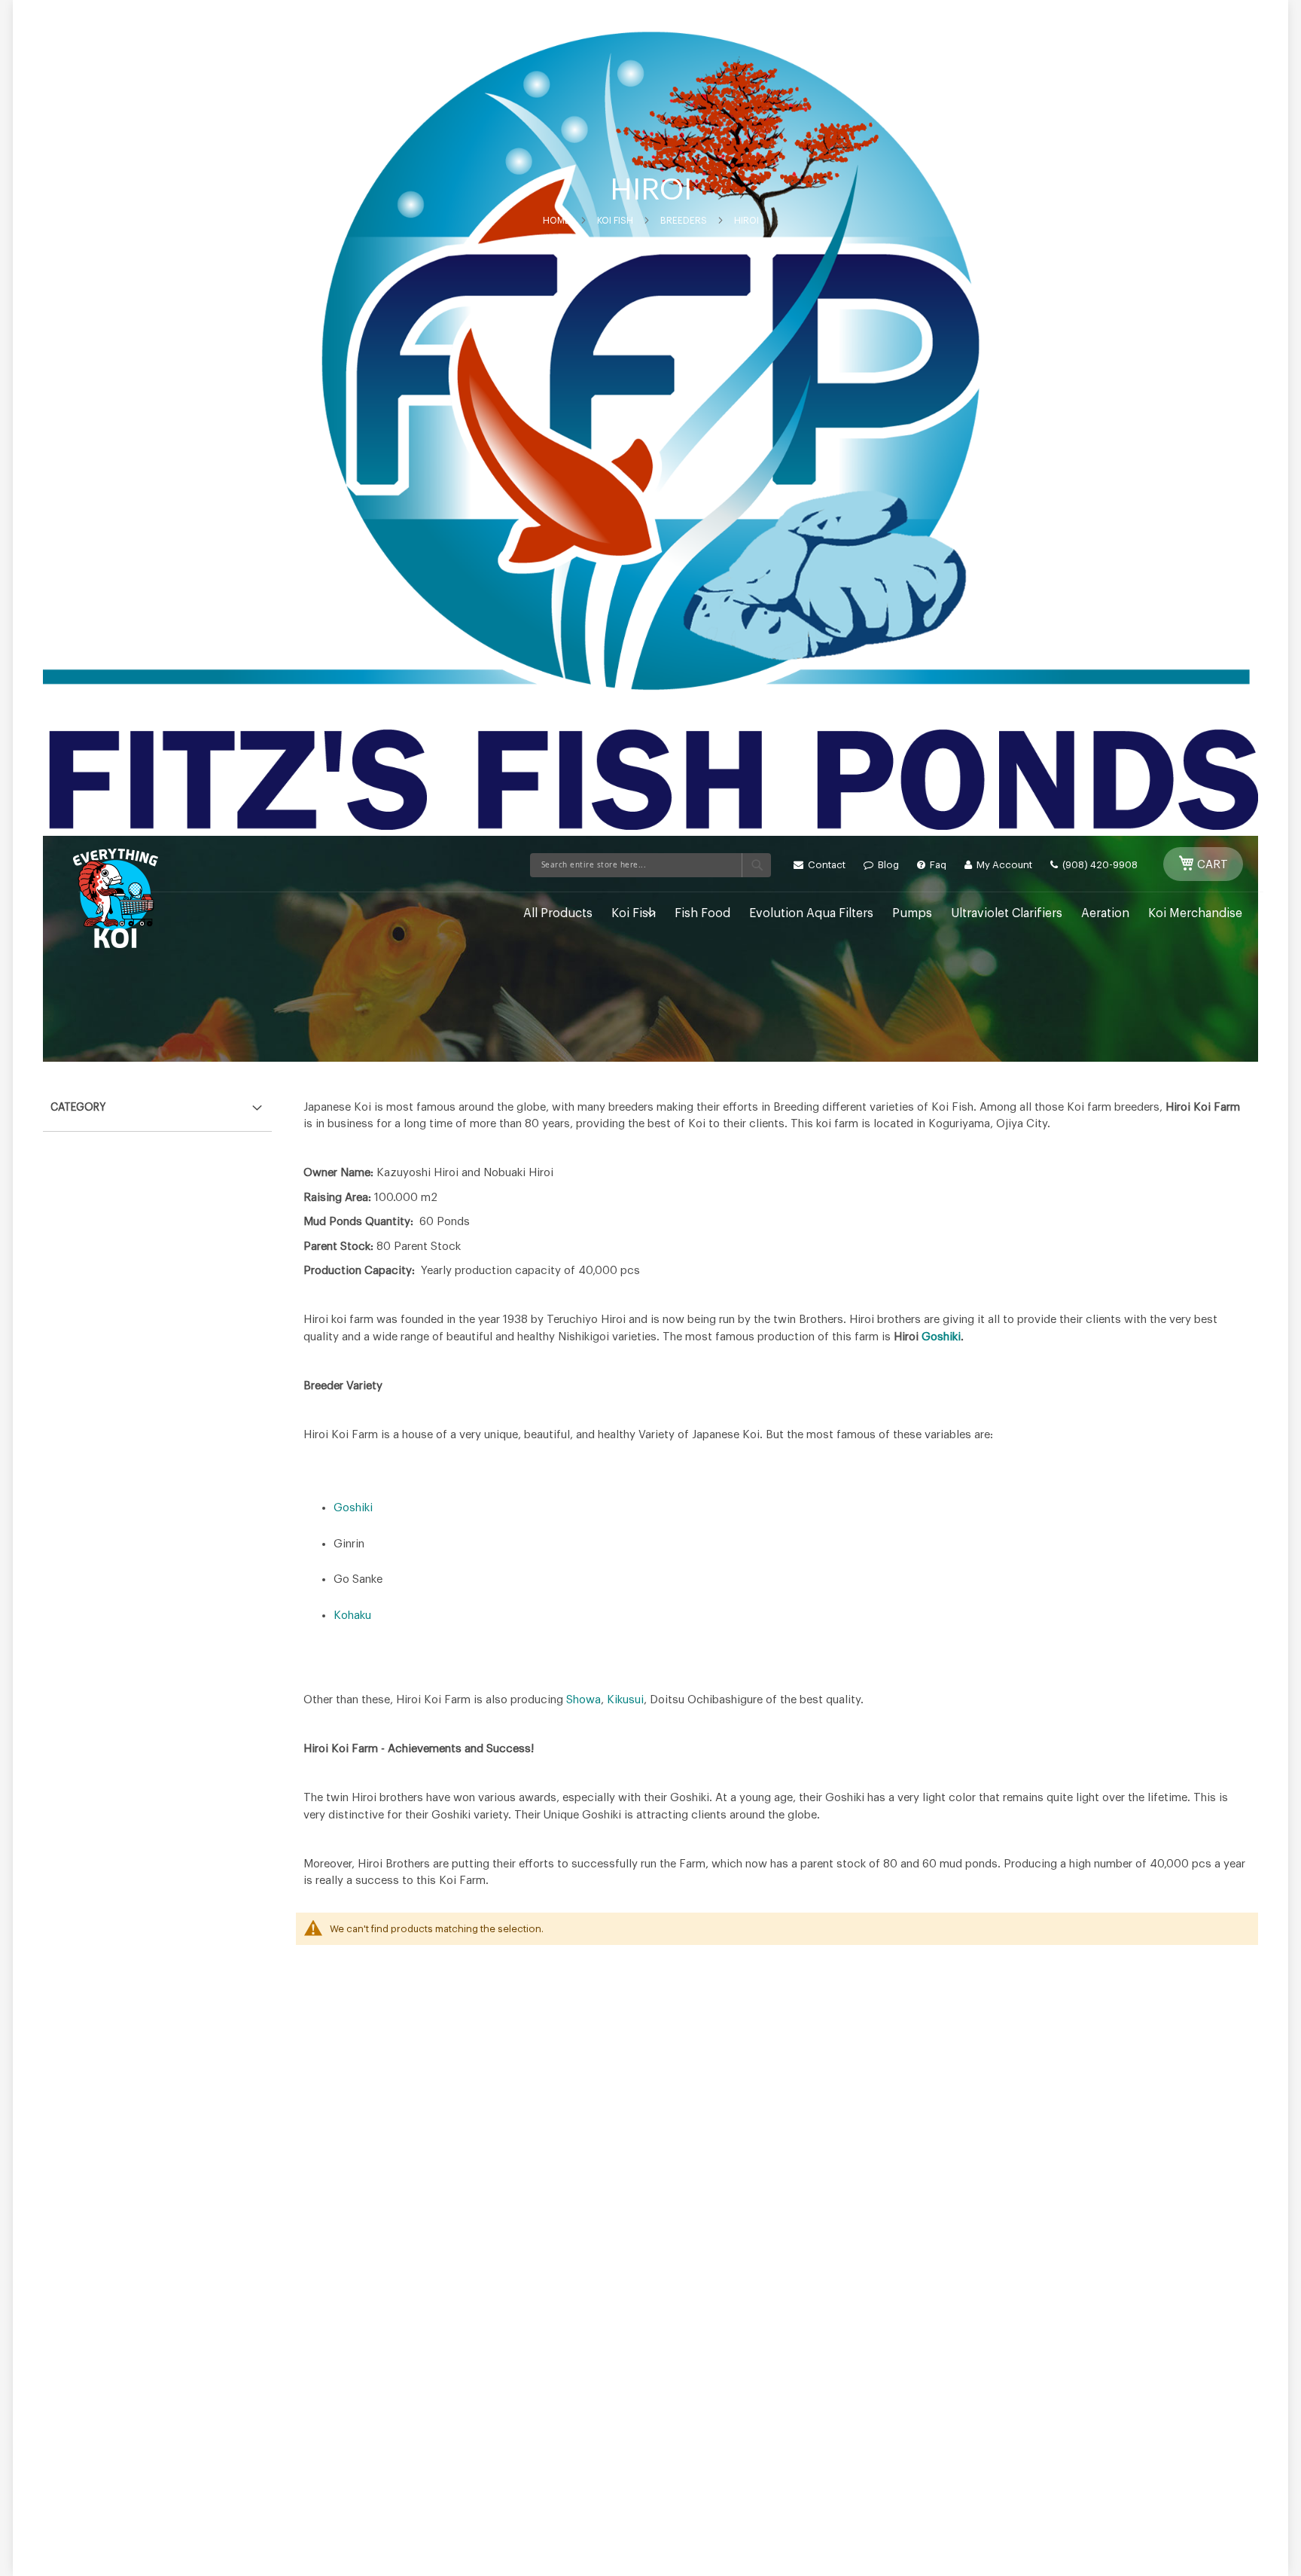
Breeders (684, 221)
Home (556, 221)
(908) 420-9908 (1099, 865)
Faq (937, 865)
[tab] (157, 1104)
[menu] (699, 914)
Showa (583, 1700)
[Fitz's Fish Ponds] (116, 898)
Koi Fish (615, 221)
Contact (826, 865)
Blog (887, 865)
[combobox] (650, 865)
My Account (1003, 865)
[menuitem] (558, 914)
